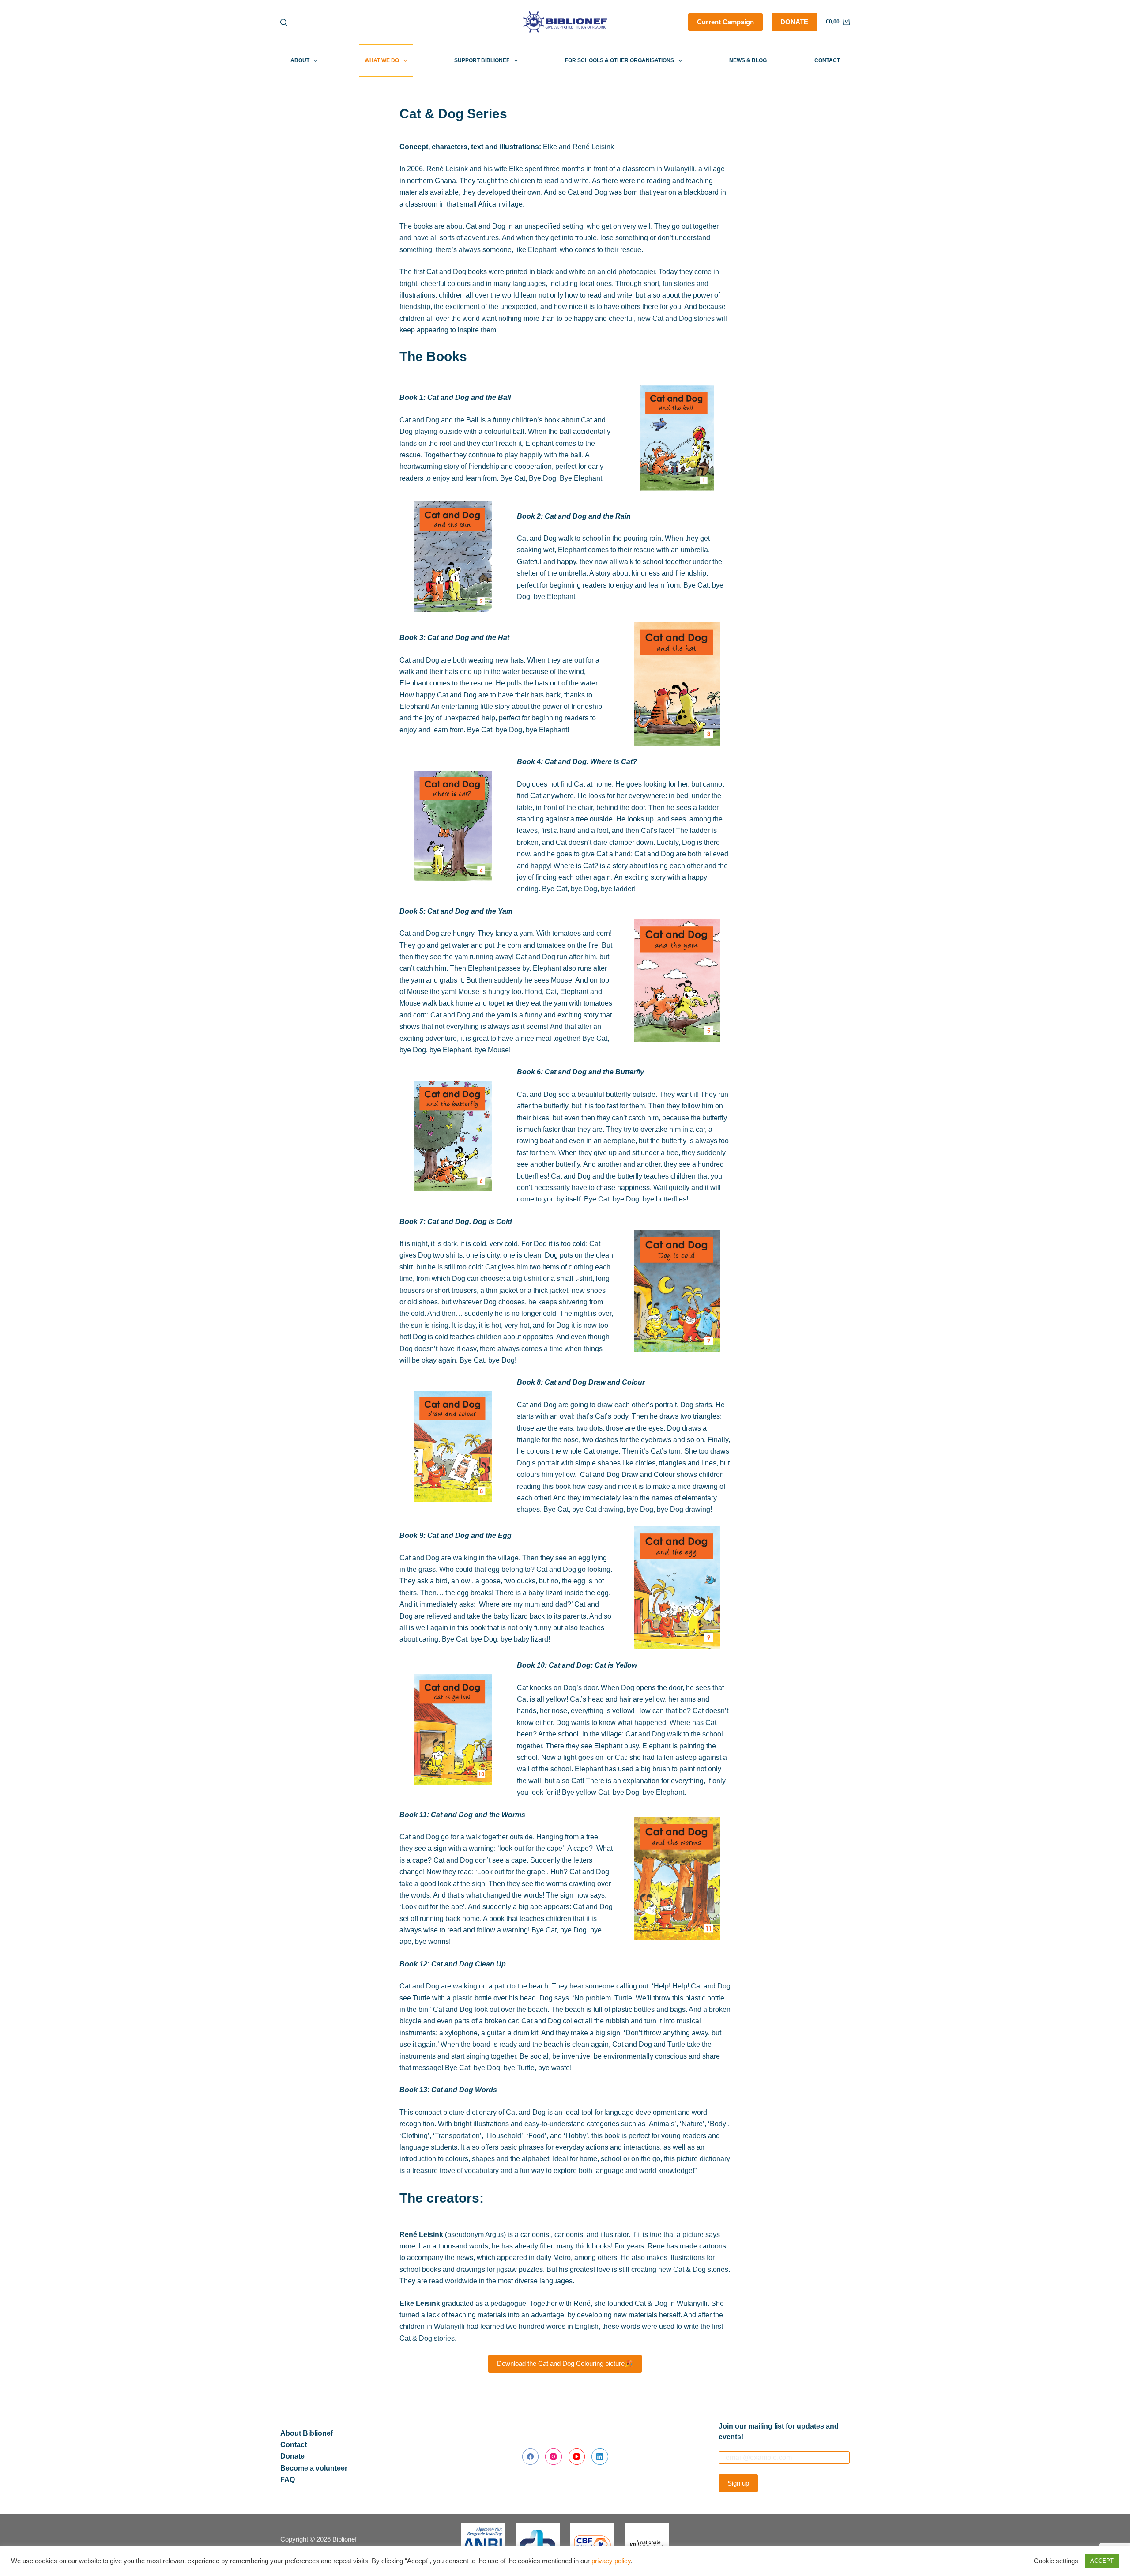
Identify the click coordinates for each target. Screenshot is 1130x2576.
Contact (827, 60)
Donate (292, 2456)
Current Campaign (725, 22)
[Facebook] (531, 2457)
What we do (382, 60)
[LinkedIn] (600, 2457)
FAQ (288, 2480)
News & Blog (748, 60)
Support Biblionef (482, 60)
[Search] (284, 22)
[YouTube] (577, 2457)
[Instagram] (554, 2457)
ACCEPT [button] (1102, 2561)
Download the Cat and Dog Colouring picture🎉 (565, 2363)
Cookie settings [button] (1056, 2561)
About (300, 60)
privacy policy (611, 2561)
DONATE (794, 22)
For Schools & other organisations (620, 60)
